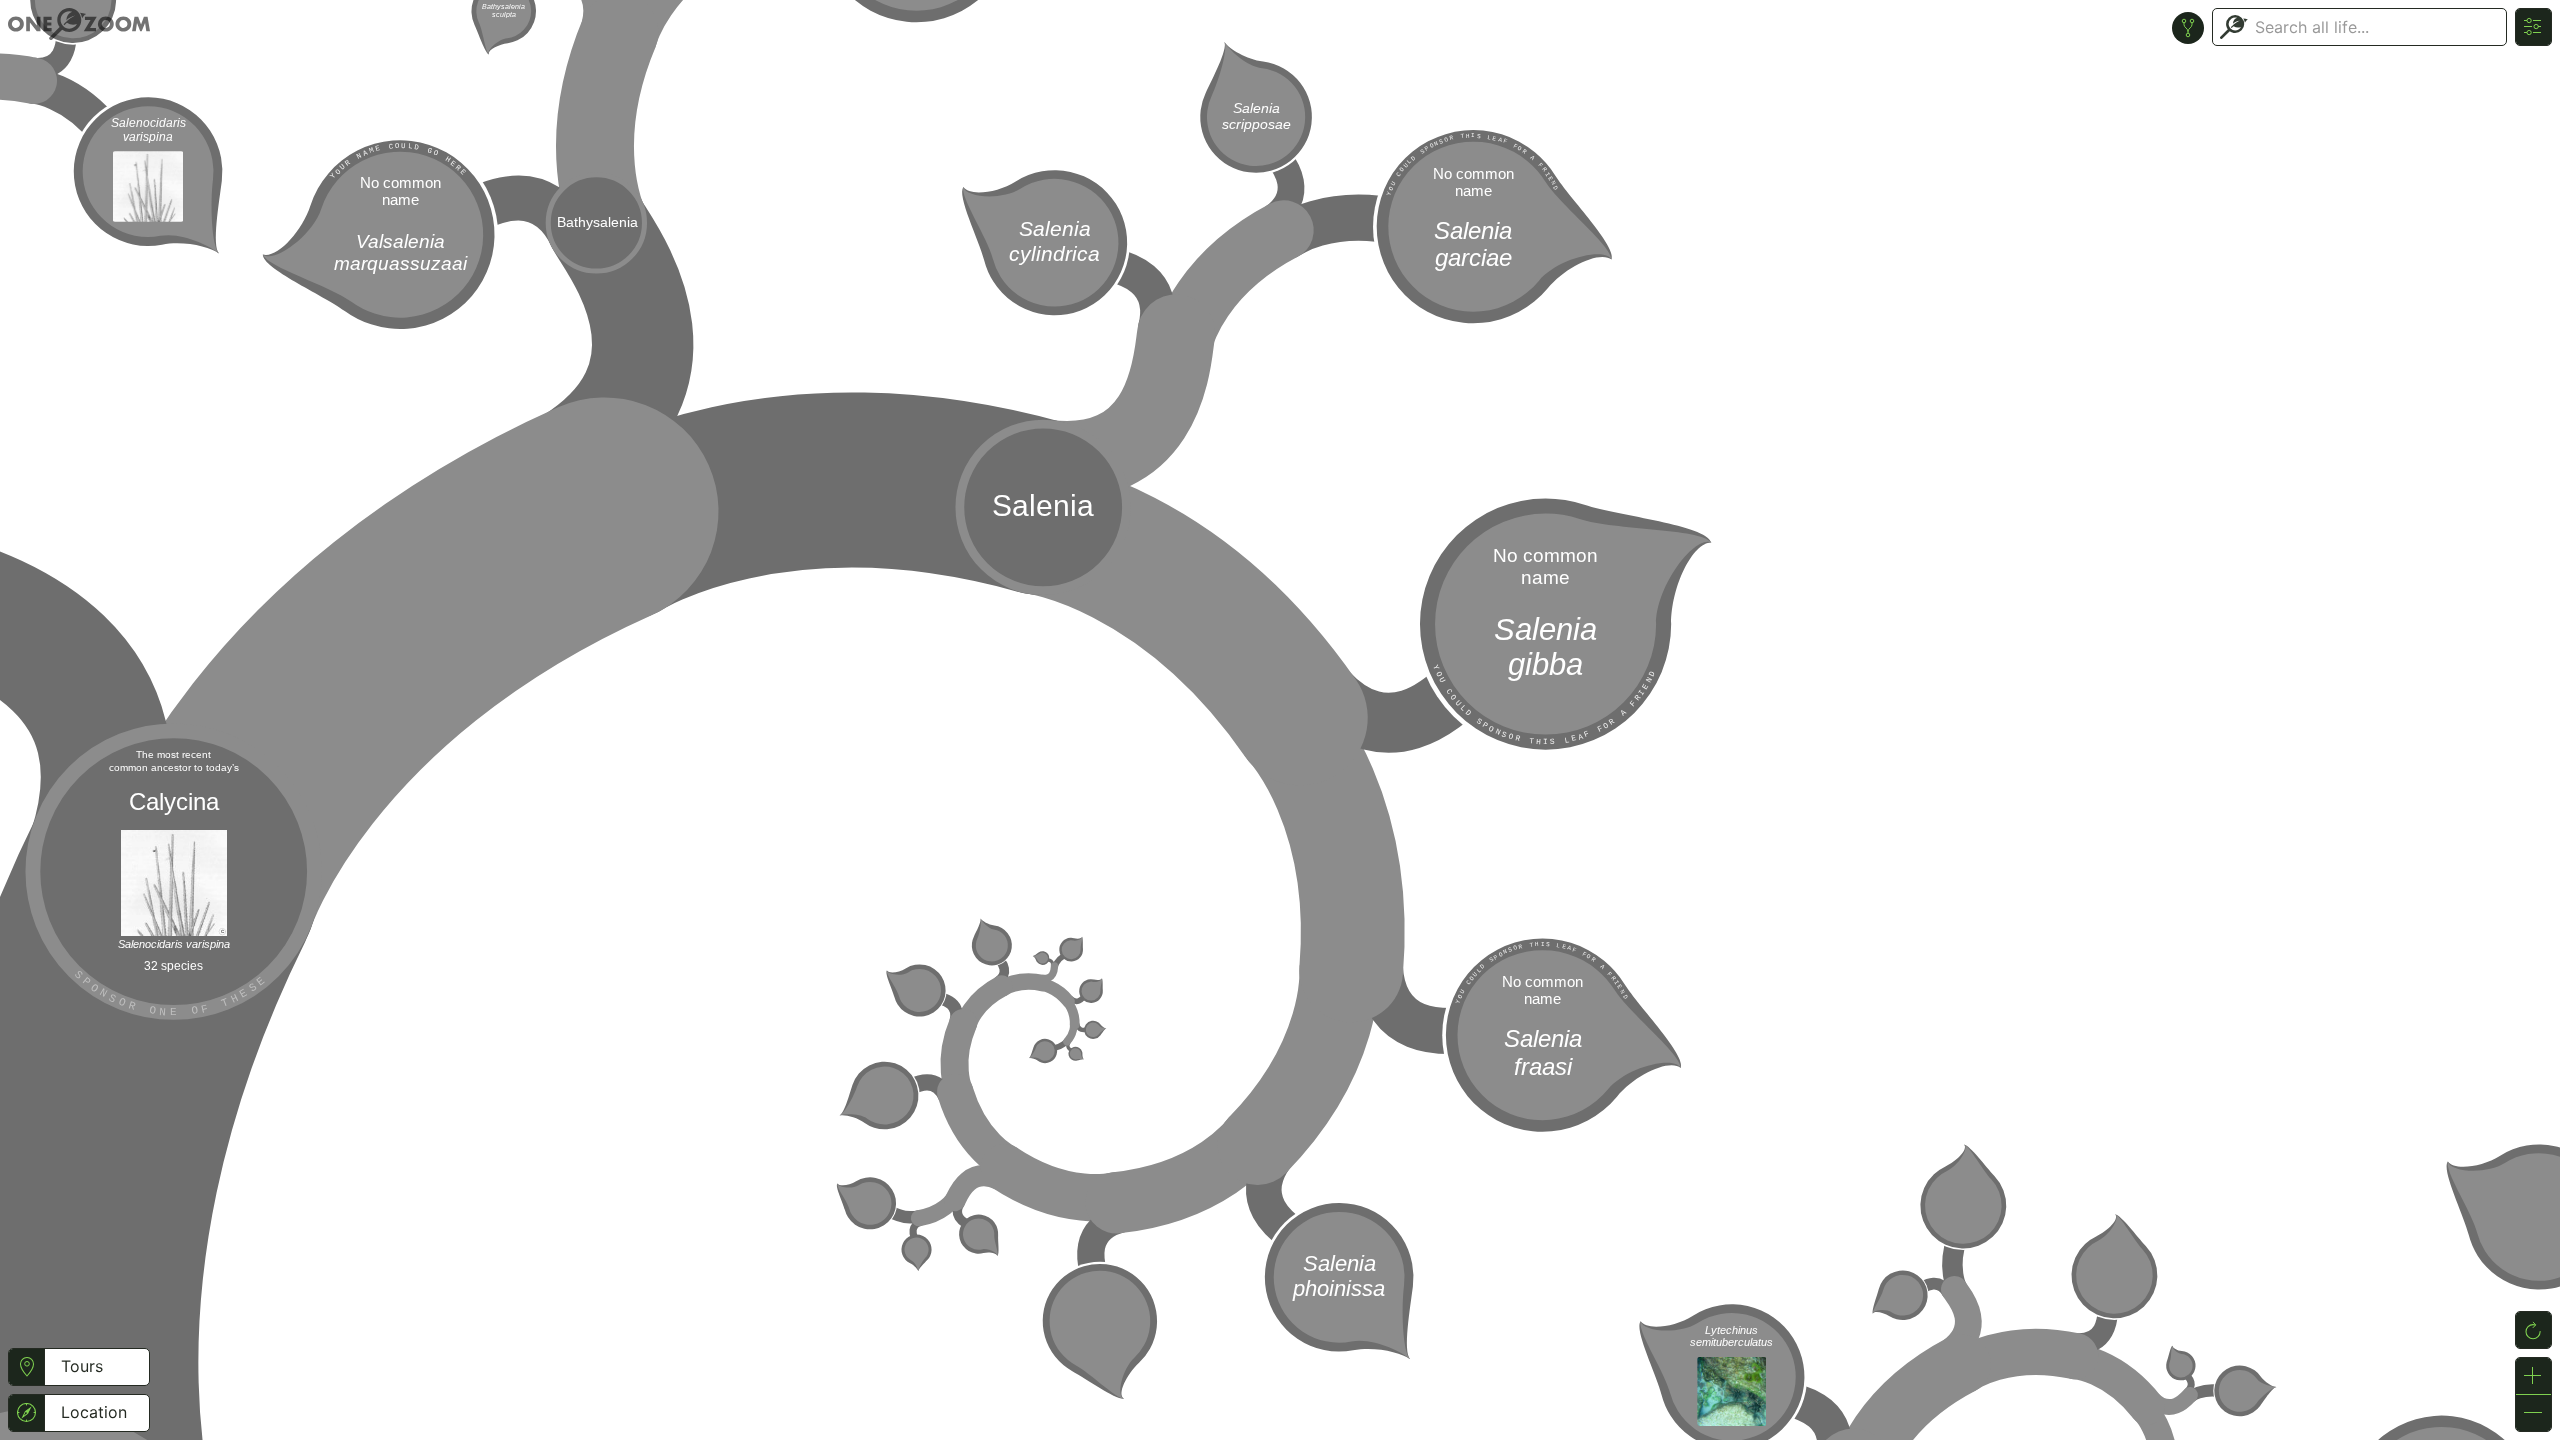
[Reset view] (2533, 1330)
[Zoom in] (2533, 1376)
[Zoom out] (2533, 1413)
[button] (26, 1367)
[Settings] (2533, 27)
